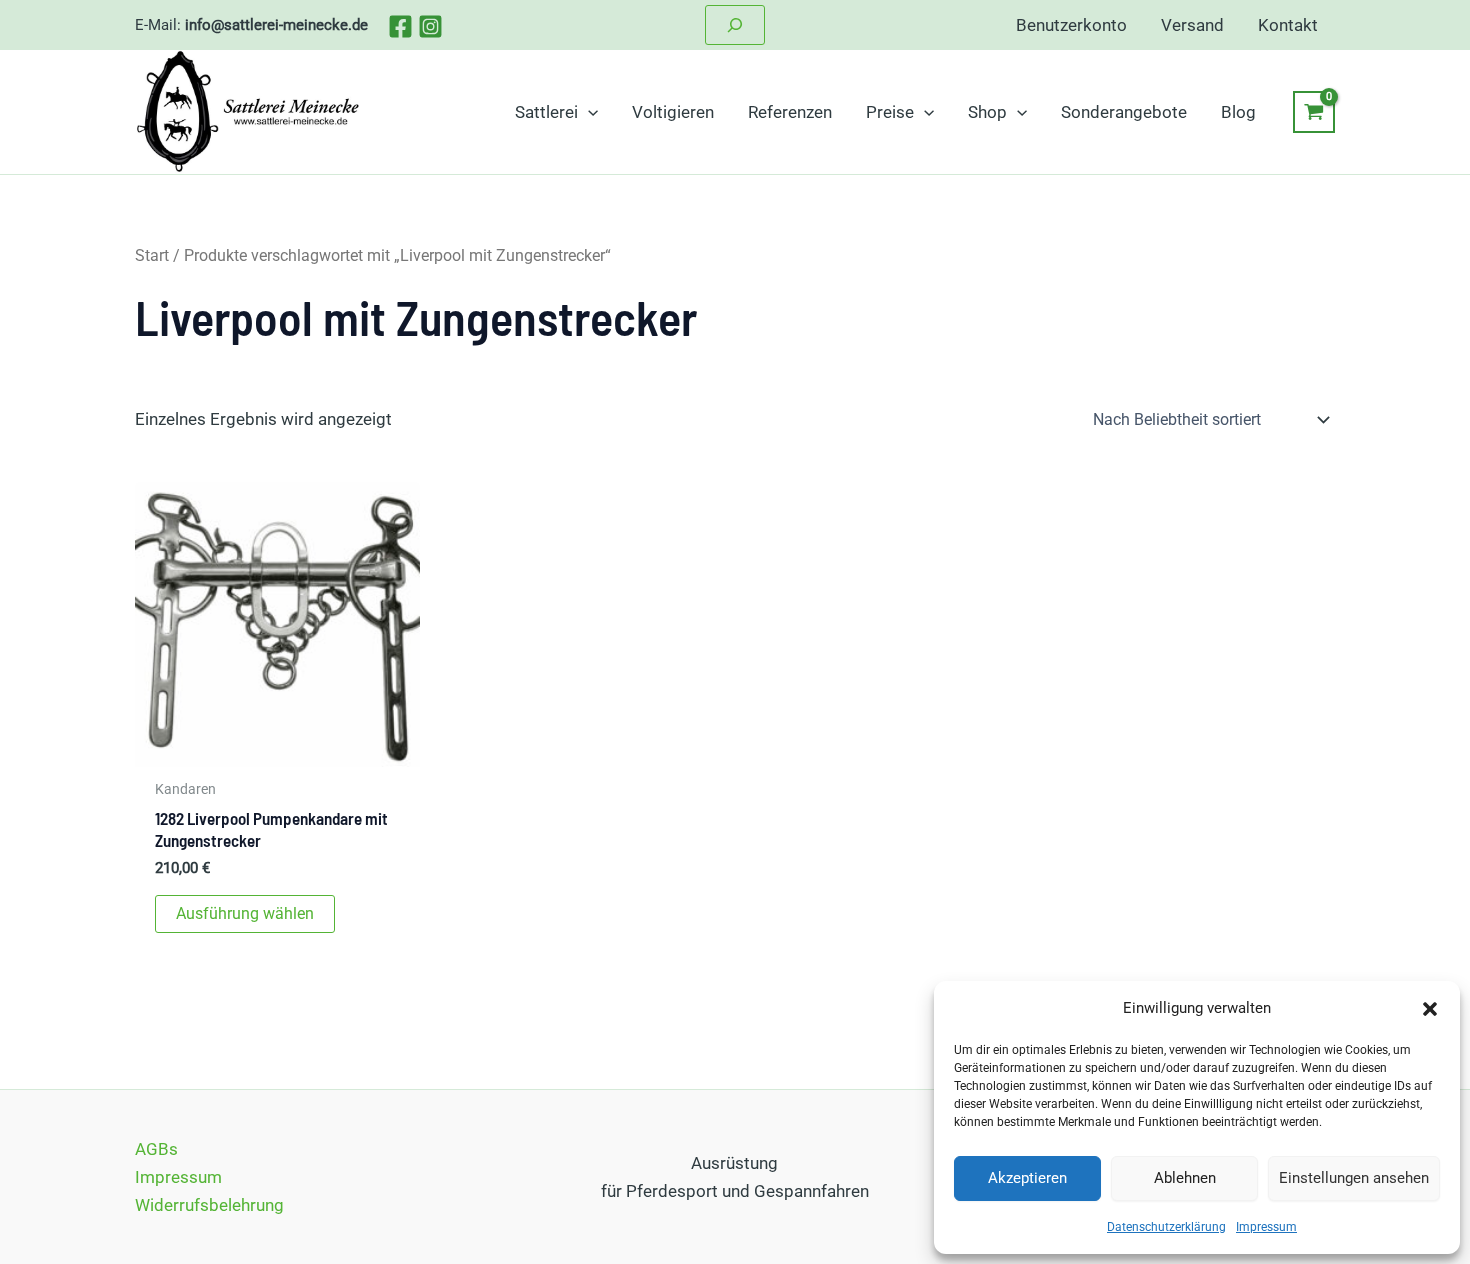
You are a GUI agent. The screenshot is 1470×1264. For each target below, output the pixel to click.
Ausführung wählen (245, 913)
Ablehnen (1185, 1178)
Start (152, 255)
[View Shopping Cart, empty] (1314, 112)
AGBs (156, 1149)
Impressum (1266, 1227)
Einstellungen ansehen (1354, 1178)
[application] (588, 112)
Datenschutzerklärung (1166, 1227)
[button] (1430, 1009)
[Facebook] (400, 26)
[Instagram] (430, 26)
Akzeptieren (1027, 1178)
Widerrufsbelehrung (209, 1205)
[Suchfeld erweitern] (735, 25)
